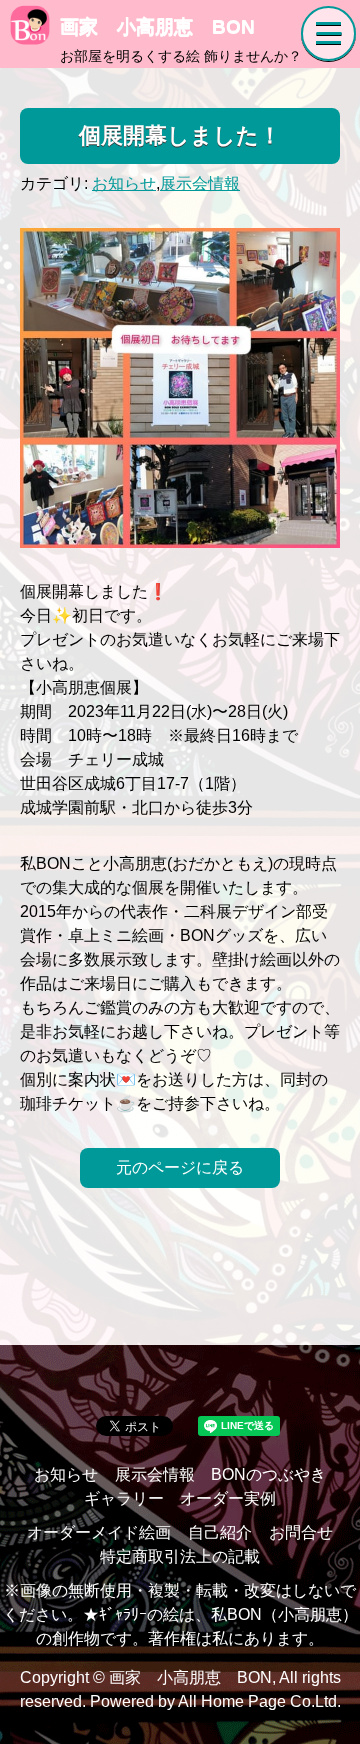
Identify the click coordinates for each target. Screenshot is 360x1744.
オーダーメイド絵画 (99, 1532)
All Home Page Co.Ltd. (259, 1701)
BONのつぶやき (268, 1474)
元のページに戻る (180, 1167)
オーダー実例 (228, 1498)
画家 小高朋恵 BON (157, 26)
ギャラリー (124, 1498)
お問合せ (301, 1532)
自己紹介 (220, 1532)
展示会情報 (200, 183)
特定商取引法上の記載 (180, 1556)
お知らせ (124, 183)
